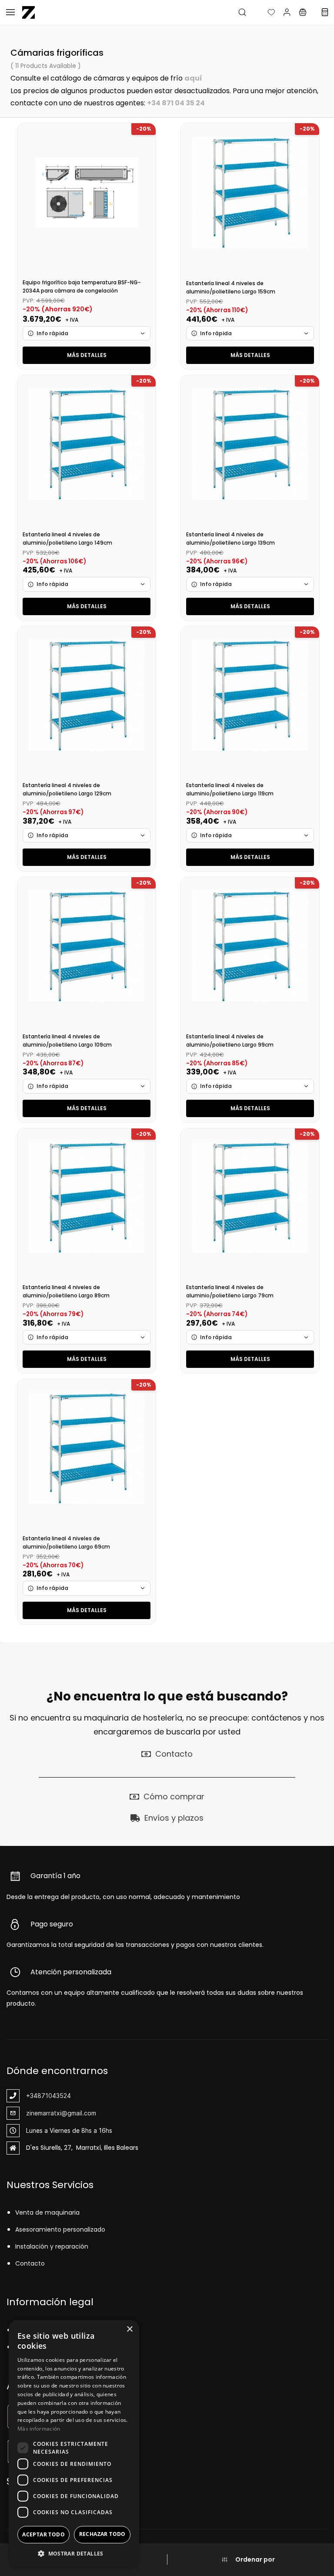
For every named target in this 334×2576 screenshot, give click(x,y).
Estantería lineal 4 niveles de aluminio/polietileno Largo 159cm (231, 287)
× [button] (129, 2329)
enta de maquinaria (49, 2212)
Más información (39, 2429)
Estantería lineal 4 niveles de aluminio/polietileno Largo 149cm (67, 539)
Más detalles (87, 355)
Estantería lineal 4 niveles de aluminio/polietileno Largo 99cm (230, 1041)
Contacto (30, 2263)
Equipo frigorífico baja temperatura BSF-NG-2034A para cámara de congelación (82, 286)
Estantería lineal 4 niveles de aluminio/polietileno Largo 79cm (230, 1291)
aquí (193, 78)
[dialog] (74, 2444)
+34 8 (157, 103)
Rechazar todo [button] (102, 2534)
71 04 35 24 (186, 103)
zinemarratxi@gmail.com (61, 2113)
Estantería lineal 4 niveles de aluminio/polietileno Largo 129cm (67, 789)
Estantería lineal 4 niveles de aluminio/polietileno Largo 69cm (66, 1542)
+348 (34, 2096)
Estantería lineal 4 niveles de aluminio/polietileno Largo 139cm (230, 539)
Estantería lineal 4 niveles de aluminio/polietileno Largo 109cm (67, 1041)
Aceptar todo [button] (43, 2534)
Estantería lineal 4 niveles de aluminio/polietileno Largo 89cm (66, 1291)
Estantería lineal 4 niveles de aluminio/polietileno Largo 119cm (230, 789)
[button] (264, 12)
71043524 (56, 2096)
